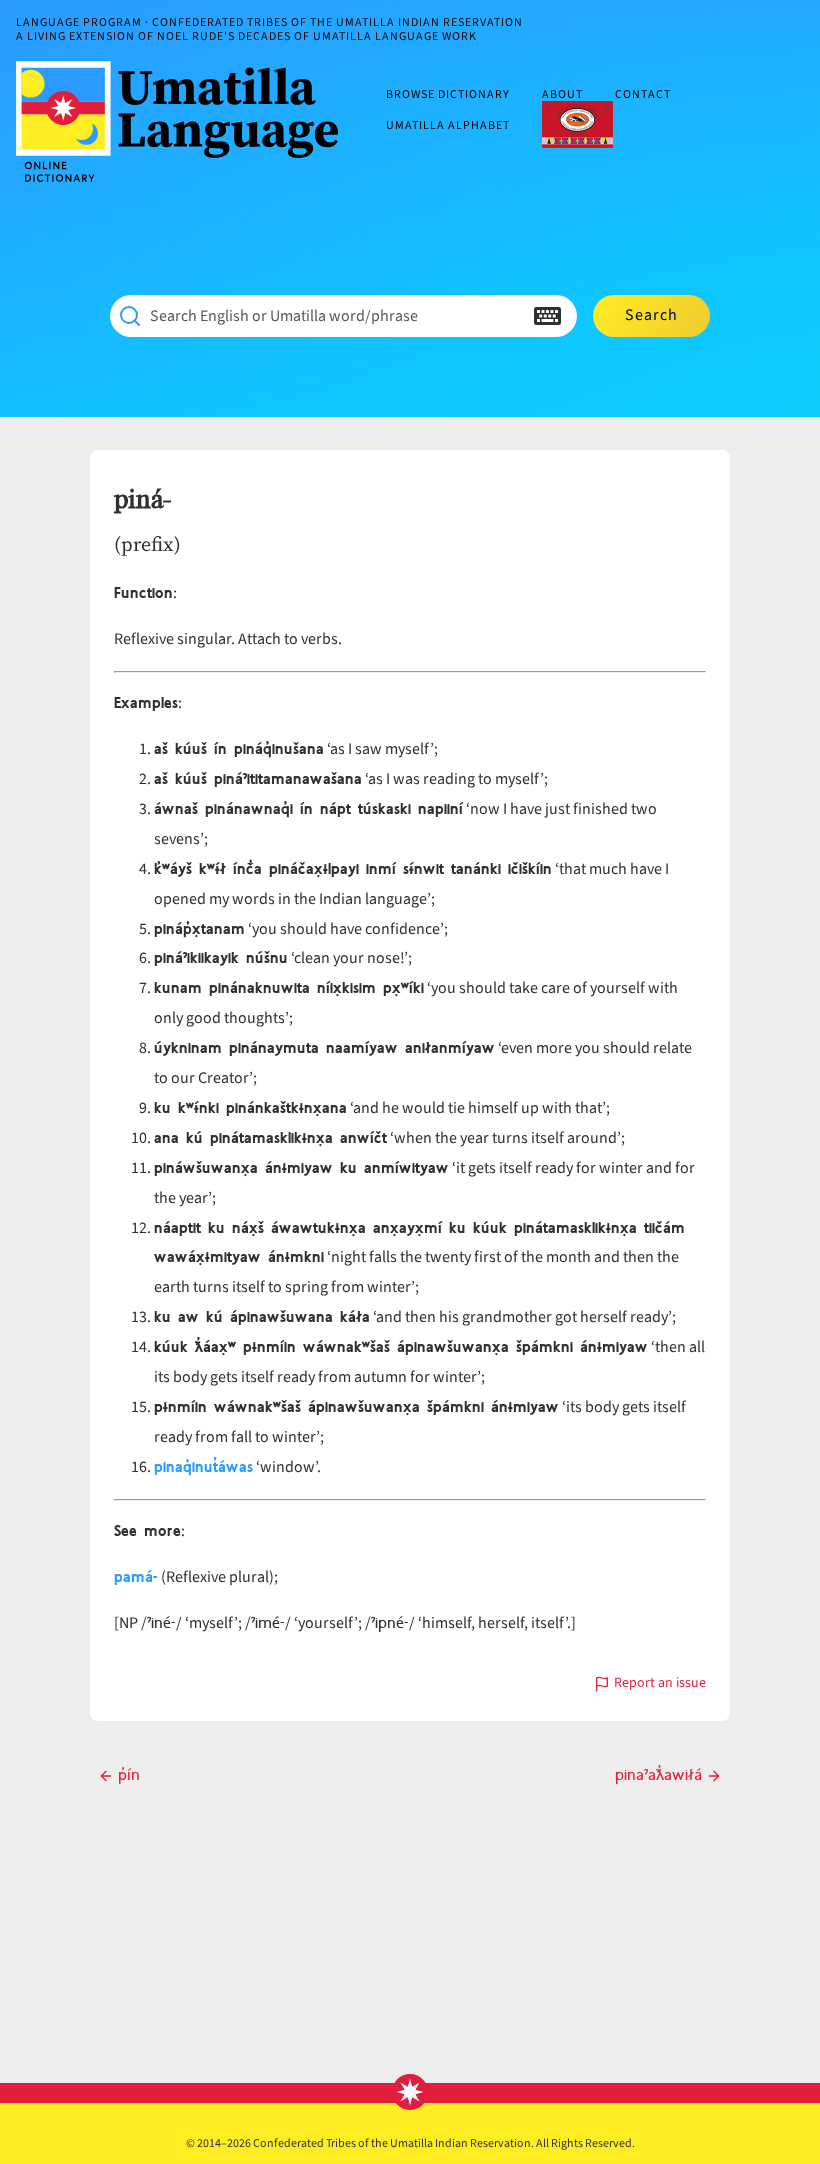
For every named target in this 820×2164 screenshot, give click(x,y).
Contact (643, 95)
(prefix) (147, 544)
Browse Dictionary (448, 95)
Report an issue (660, 1684)
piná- (142, 500)
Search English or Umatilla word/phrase (284, 316)
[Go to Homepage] (185, 121)
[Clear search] (508, 316)
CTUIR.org (577, 123)
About (562, 95)
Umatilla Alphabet (448, 125)
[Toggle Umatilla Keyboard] (547, 316)
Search (651, 315)
